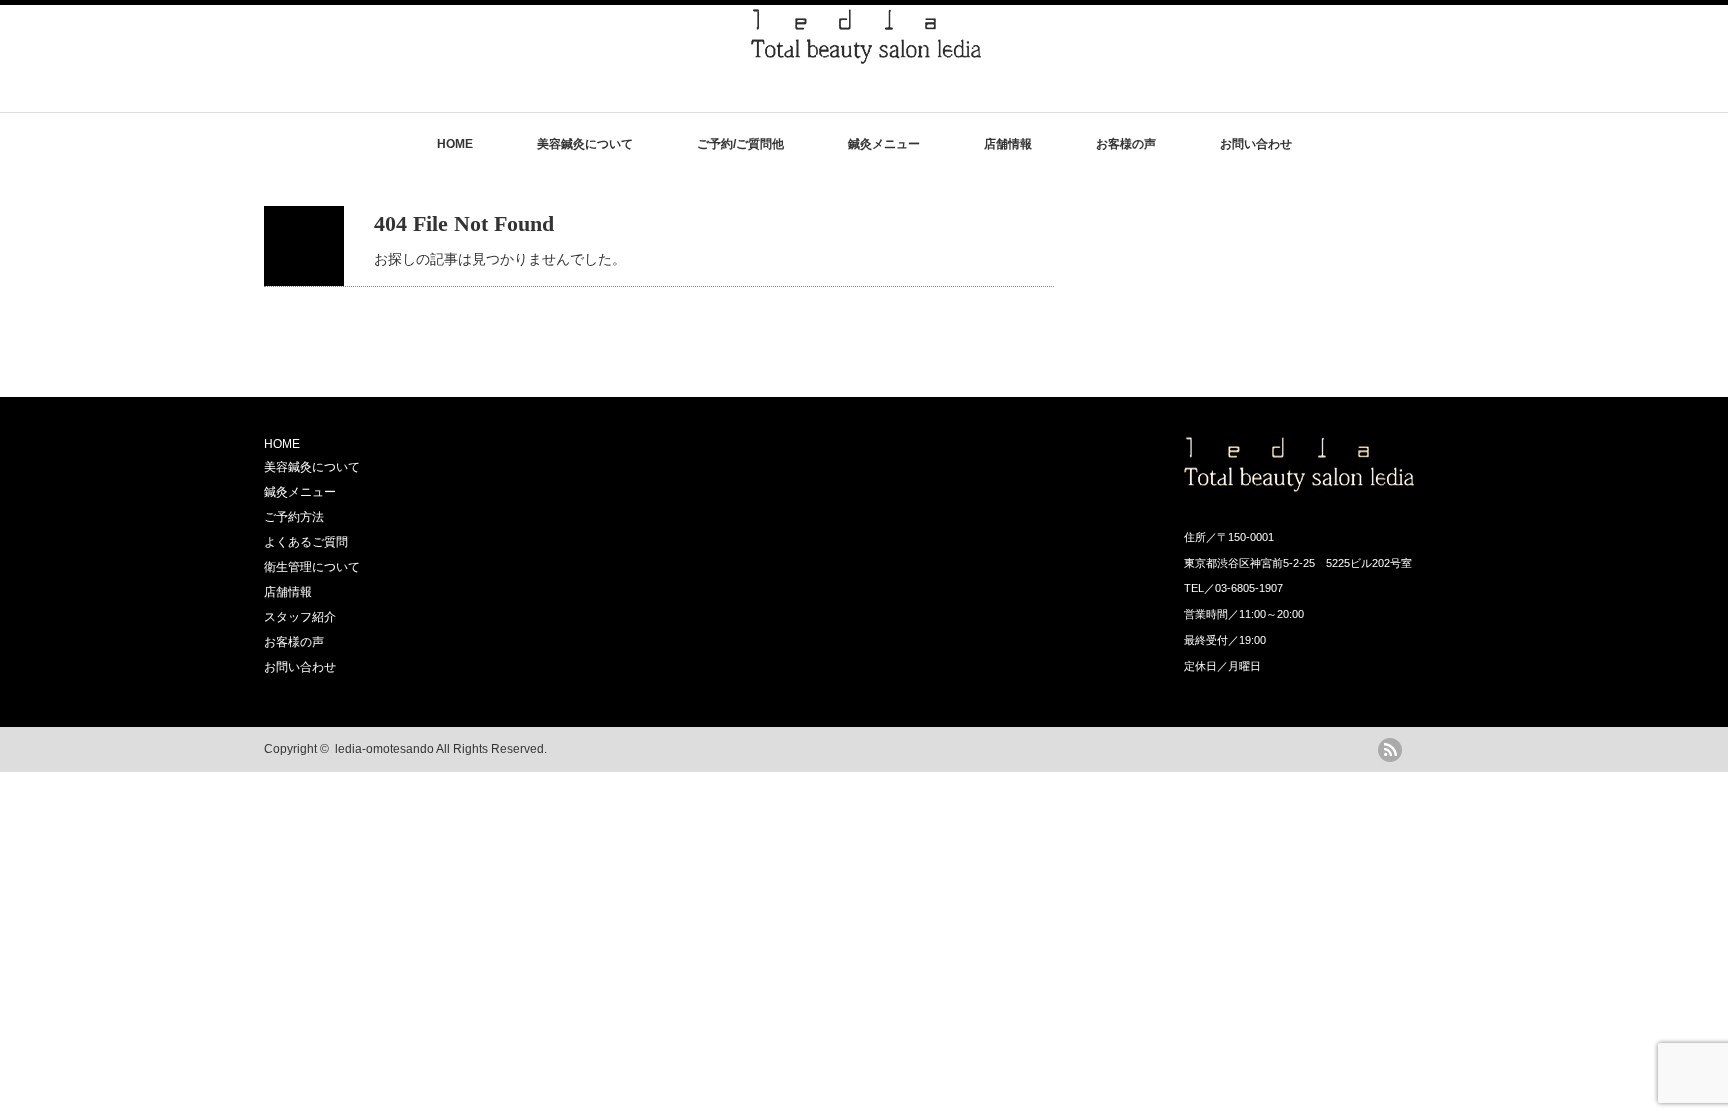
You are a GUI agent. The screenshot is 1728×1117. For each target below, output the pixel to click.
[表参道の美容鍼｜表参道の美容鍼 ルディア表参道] (866, 54)
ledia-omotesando (384, 749)
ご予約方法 (294, 517)
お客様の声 (1126, 144)
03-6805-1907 (1249, 588)
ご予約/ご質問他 (740, 144)
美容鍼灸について (585, 144)
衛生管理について (312, 567)
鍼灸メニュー (884, 144)
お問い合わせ (1256, 144)
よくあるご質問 (306, 542)
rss (1390, 750)
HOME (455, 144)
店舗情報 (1008, 144)
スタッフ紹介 (300, 617)
